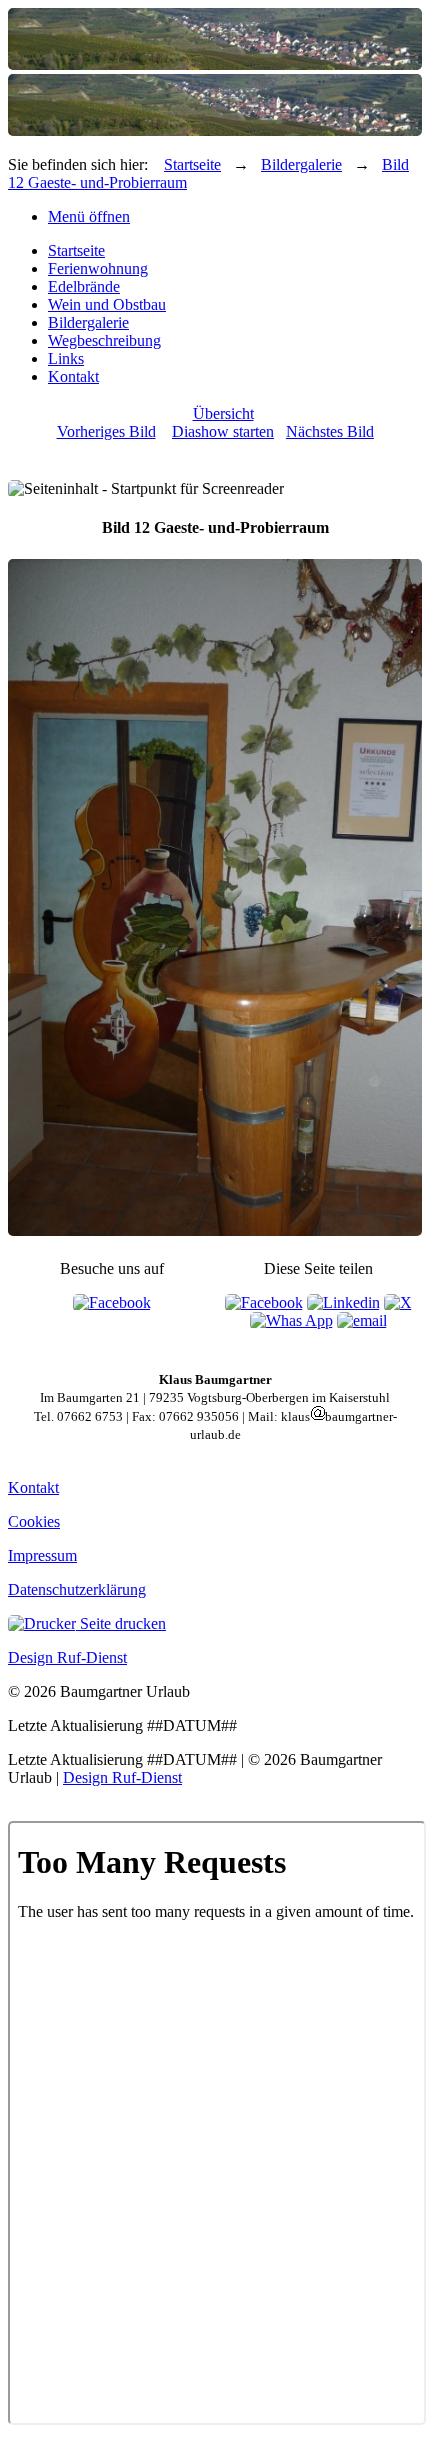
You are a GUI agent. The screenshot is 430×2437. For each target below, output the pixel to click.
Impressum (42, 1555)
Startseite (192, 164)
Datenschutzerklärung (77, 1589)
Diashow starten (223, 431)
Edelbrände (84, 286)
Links (66, 358)
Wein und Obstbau (107, 304)
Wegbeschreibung (104, 340)
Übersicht (223, 413)
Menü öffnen (89, 216)
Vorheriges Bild (106, 431)
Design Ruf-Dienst (67, 1657)
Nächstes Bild (330, 431)
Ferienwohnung (98, 268)
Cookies (34, 1521)
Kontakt (73, 376)
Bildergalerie (301, 164)
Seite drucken (121, 1623)
